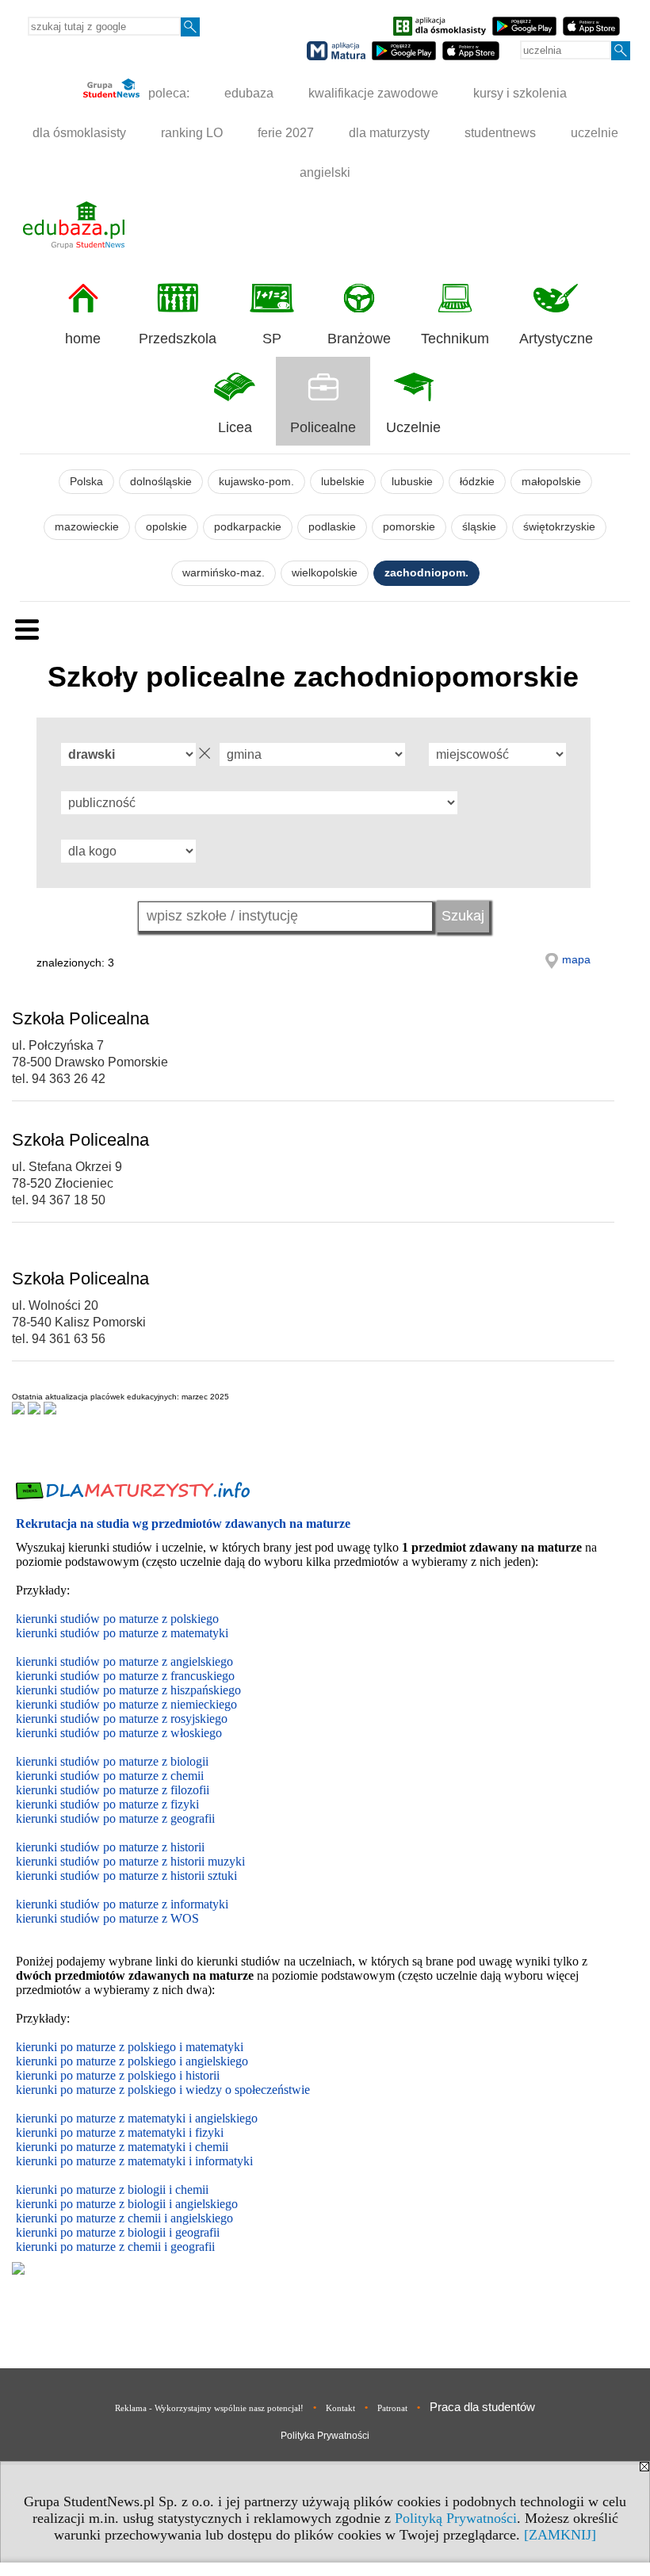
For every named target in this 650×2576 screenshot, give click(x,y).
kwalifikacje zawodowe (373, 93)
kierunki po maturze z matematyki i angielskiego (137, 2118)
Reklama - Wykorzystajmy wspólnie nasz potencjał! (209, 2408)
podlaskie (332, 527)
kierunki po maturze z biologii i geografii (118, 2232)
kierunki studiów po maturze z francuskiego (125, 1676)
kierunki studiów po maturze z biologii (112, 1761)
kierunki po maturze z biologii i (96, 2204)
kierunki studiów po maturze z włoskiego (119, 1733)
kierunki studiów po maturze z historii (110, 1847)
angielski (325, 172)
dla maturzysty (389, 133)
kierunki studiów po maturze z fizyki (107, 1804)
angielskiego (206, 2204)
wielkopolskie (325, 573)
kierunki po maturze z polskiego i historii (118, 2075)
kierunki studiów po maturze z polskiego (117, 1619)
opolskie (166, 527)
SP (272, 339)
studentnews (500, 133)
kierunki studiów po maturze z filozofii (113, 1790)
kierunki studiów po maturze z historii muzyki (130, 1861)
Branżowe (359, 339)
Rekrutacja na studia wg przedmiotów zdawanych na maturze (183, 1523)
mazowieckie (87, 527)
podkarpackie (248, 527)
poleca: (167, 93)
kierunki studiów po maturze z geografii (115, 1818)
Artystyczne (556, 339)
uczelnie (595, 133)
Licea (235, 427)
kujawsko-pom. (256, 482)
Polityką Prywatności (456, 2518)
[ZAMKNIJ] (560, 2535)
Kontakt (340, 2408)
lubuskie (412, 482)
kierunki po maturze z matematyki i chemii (122, 2147)
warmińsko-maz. (224, 573)
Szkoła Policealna (80, 1018)
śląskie (479, 527)
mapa (576, 959)
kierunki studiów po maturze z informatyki (122, 1904)
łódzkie (477, 482)
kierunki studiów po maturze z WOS (107, 1918)
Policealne (323, 427)
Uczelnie (413, 427)
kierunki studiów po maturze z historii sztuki (126, 1876)
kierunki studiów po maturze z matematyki (122, 1633)
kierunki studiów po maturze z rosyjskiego (122, 1719)
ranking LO (192, 133)
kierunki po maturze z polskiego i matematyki (130, 2047)
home (83, 339)
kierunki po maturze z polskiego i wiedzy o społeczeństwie (163, 2090)
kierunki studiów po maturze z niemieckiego (126, 1704)
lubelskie (343, 482)
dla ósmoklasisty (79, 133)
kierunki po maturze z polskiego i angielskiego (132, 2061)
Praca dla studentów (482, 2407)
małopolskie (551, 482)
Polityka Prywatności (325, 2436)
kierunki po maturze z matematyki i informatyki (134, 2161)
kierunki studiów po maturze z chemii (110, 1776)
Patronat (392, 2408)
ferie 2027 (286, 133)
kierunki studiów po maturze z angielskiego (124, 1661)
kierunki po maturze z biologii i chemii (112, 2189)
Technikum (455, 339)
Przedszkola (178, 339)
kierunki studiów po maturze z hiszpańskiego (128, 1690)
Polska (86, 482)
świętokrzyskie (559, 527)
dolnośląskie (161, 482)
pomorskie (409, 527)
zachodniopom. (426, 573)
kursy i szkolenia (520, 93)
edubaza (249, 93)
